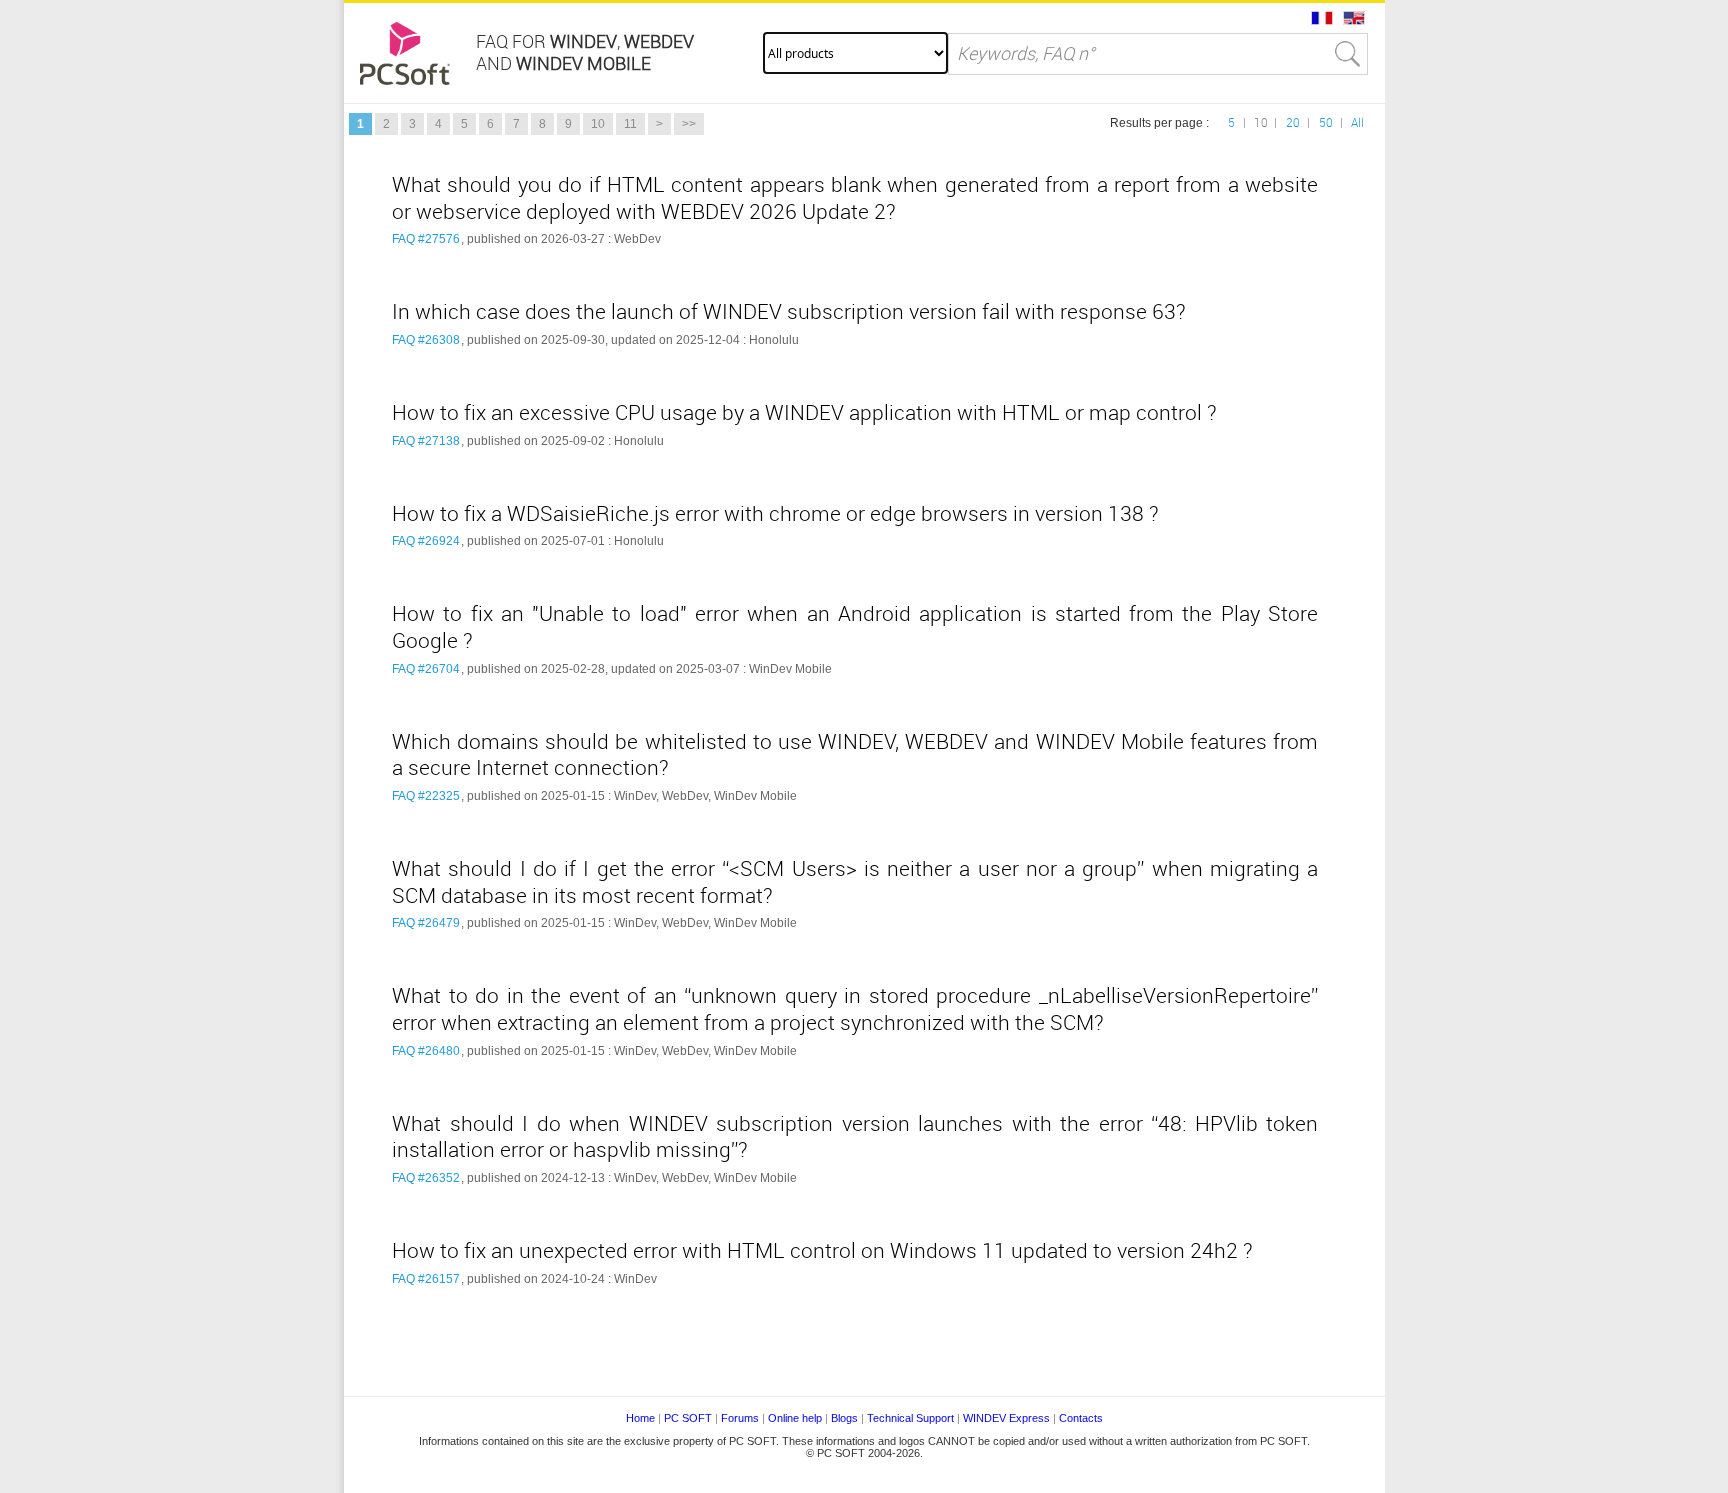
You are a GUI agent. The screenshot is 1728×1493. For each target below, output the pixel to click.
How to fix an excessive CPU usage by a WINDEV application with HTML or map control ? (804, 413)
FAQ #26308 (426, 340)
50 (1326, 123)
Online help (795, 1418)
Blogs (844, 1418)
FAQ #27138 (426, 441)
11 (630, 124)
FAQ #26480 (426, 1051)
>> (689, 124)
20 (1293, 123)
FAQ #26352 (426, 1178)
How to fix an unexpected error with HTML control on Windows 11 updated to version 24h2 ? (822, 1251)
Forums (740, 1418)
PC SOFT (688, 1418)
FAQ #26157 (426, 1279)
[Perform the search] (1348, 54)
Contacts (1081, 1418)
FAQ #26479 (426, 923)
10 (598, 124)
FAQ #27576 (426, 239)
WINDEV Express (1006, 1418)
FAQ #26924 (426, 541)
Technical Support (912, 1418)
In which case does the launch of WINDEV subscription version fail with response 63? (789, 312)
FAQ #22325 (426, 796)
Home (640, 1418)
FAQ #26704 (426, 669)
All (1357, 123)
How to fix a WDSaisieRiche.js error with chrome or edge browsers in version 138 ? (775, 514)
